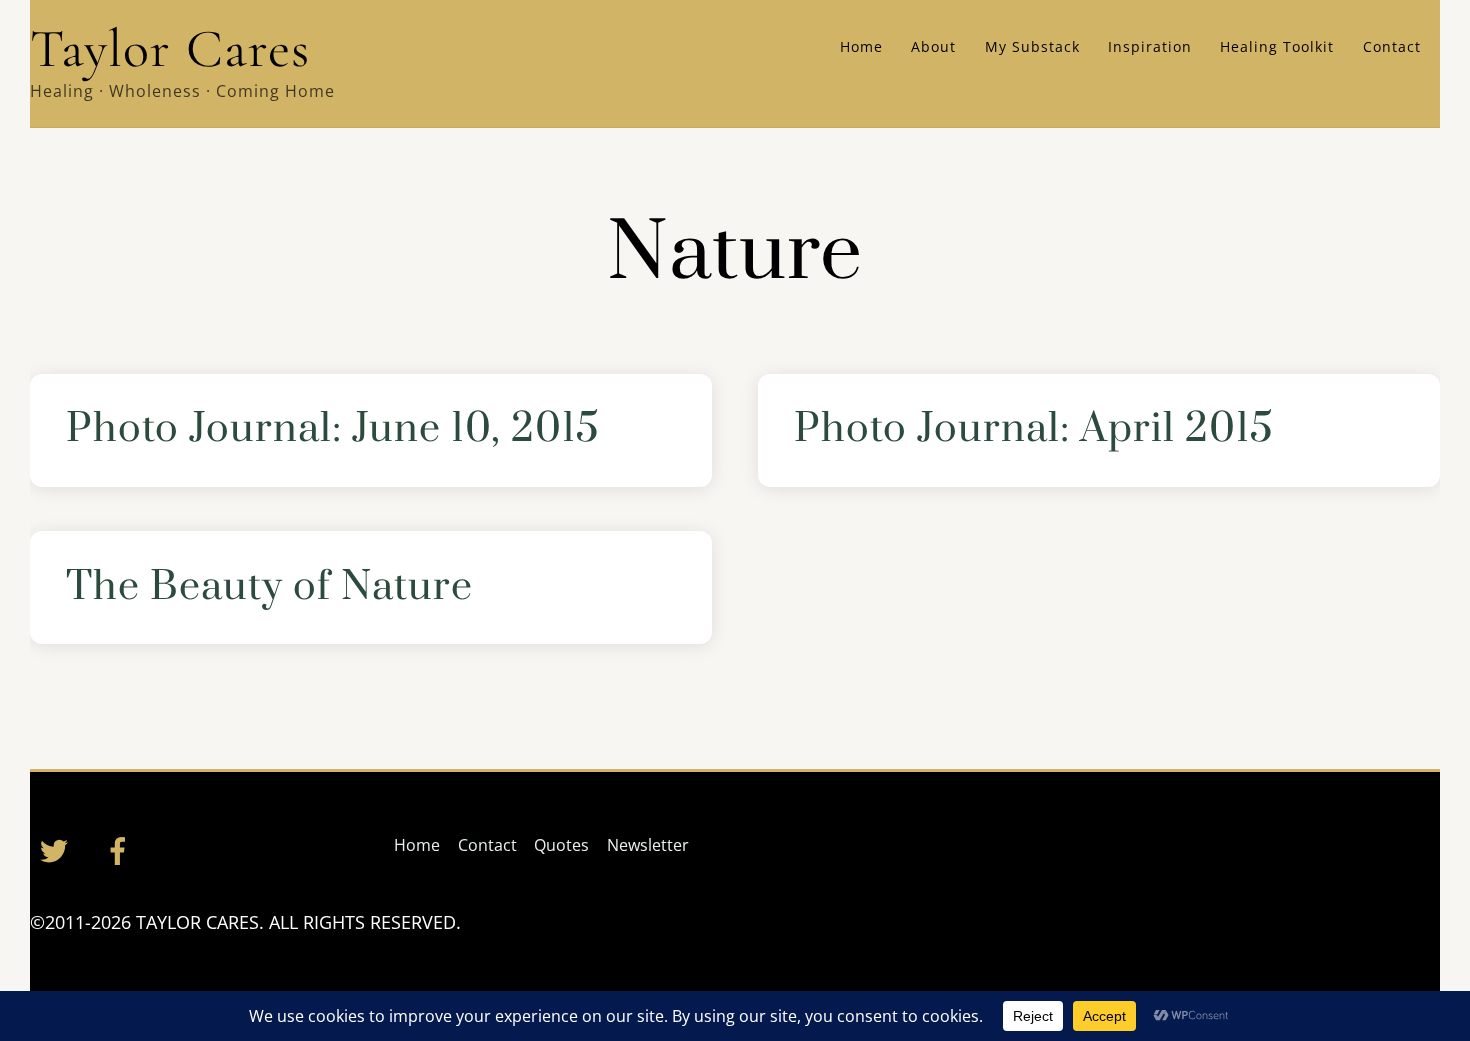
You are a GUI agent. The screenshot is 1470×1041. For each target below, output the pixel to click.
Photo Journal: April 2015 (1034, 429)
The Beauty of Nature (269, 587)
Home (861, 46)
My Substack (1032, 46)
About (933, 46)
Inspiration (1150, 46)
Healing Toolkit (1277, 46)
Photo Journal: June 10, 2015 (333, 429)
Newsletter (648, 845)
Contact (1392, 46)
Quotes (561, 845)
